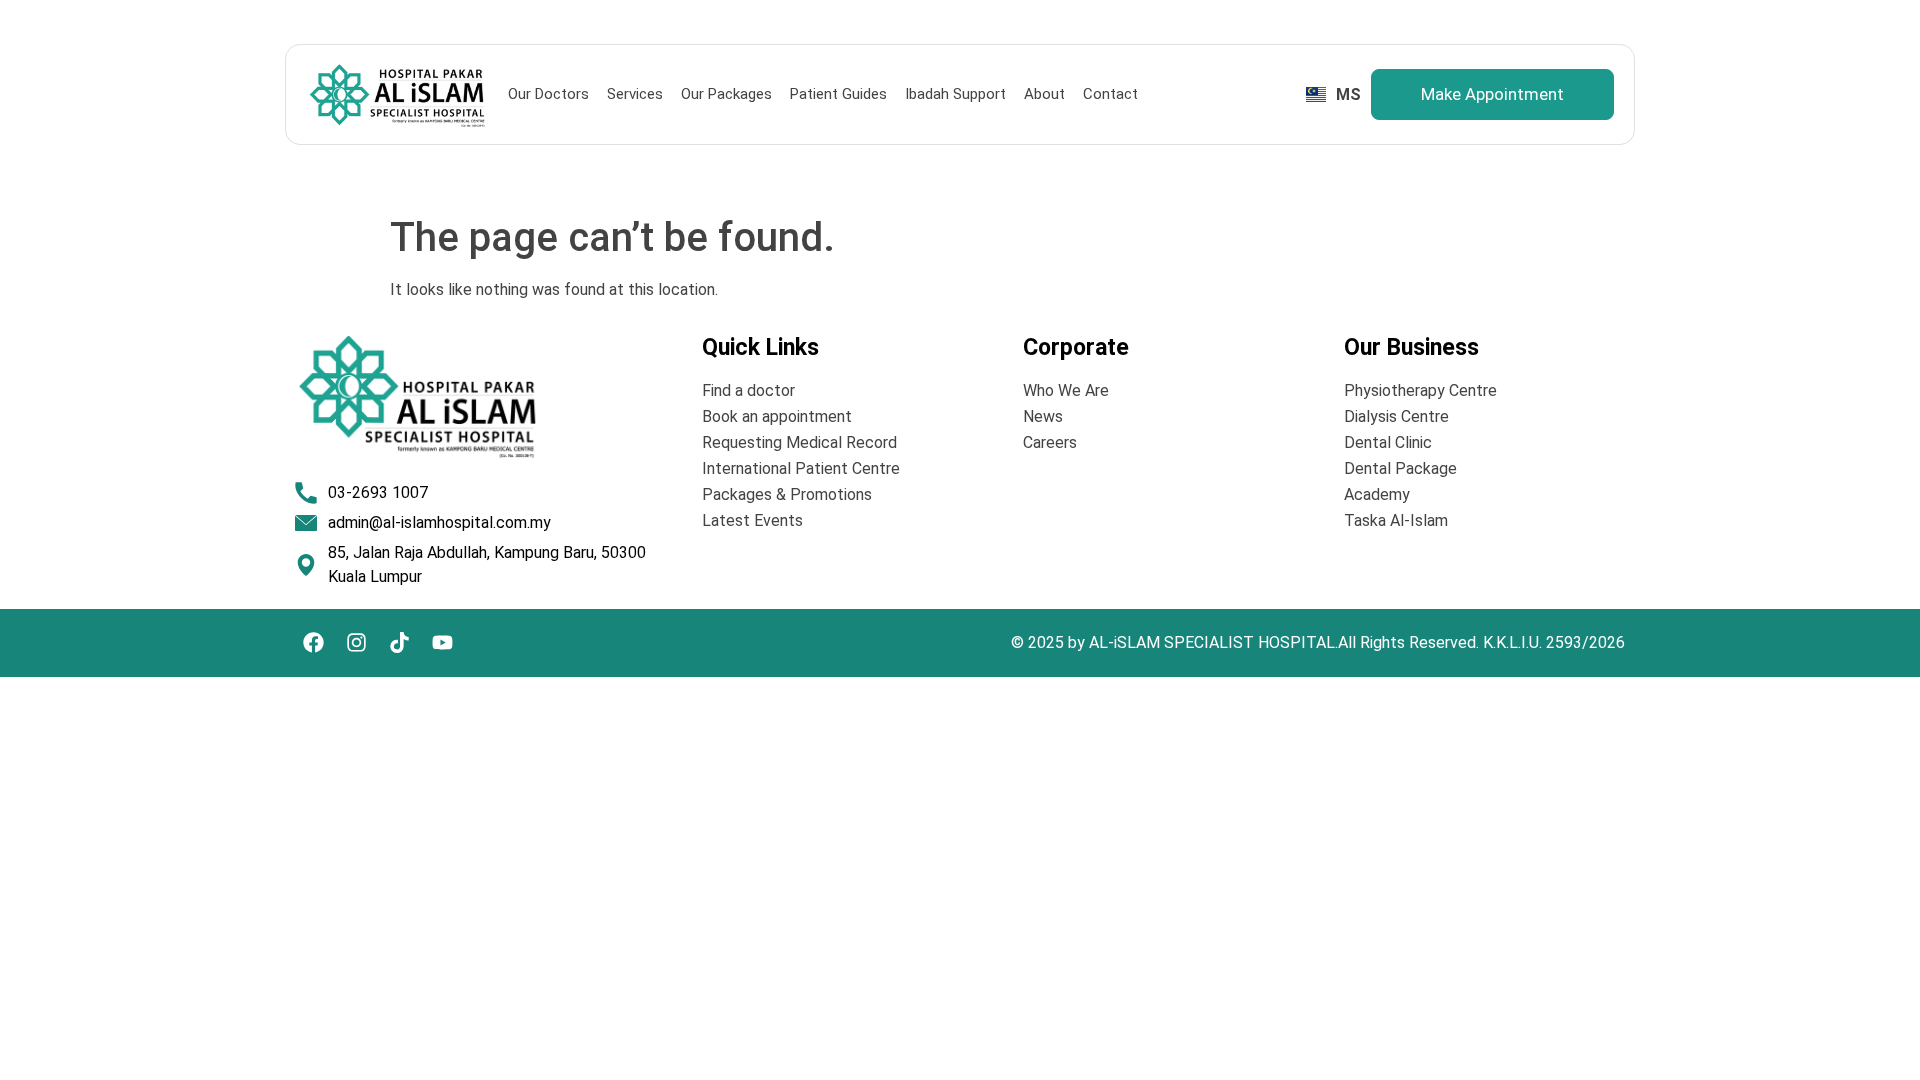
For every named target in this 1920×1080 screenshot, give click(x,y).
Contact (1110, 94)
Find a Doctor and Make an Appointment (1493, 19)
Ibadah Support (955, 94)
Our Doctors (548, 94)
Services (635, 94)
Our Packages (726, 94)
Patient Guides (838, 94)
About (1044, 94)
